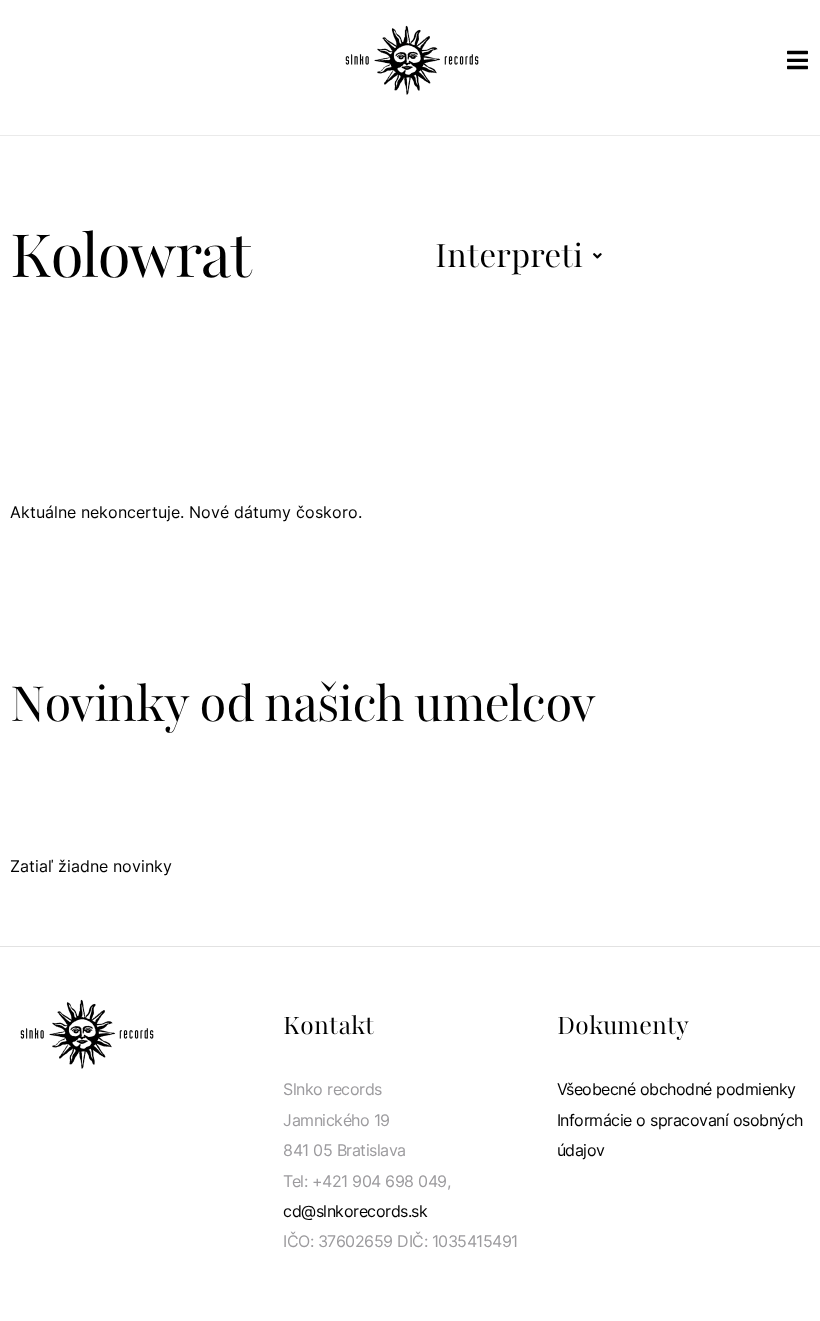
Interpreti (509, 256)
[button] (518, 256)
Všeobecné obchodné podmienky (676, 1089)
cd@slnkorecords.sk (355, 1211)
